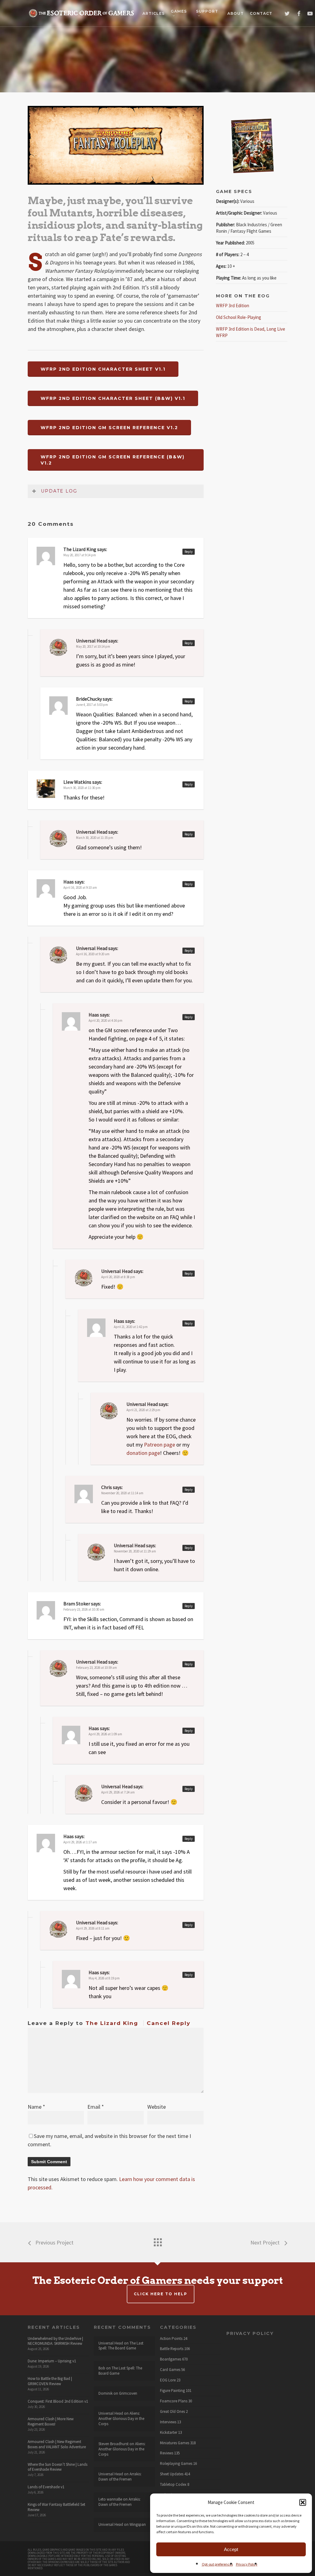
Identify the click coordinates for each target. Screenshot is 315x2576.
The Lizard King (112, 2023)
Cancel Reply (169, 2023)
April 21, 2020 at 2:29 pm (143, 1410)
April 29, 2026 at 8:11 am (93, 1928)
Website (157, 2107)
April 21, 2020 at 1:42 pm (131, 1327)
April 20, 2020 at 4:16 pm (106, 1020)
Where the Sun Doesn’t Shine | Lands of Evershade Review (58, 2467)
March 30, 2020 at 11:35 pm (95, 838)
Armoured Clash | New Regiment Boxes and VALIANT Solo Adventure (57, 2444)
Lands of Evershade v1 (46, 2487)
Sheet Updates (172, 2474)
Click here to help (161, 2294)
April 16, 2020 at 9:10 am (80, 888)
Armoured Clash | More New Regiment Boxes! (51, 2421)
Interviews (168, 2422)
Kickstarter (169, 2433)
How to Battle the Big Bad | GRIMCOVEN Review (50, 2381)
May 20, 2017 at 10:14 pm (93, 646)
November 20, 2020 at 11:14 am (122, 1493)
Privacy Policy (247, 2564)
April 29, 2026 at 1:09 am (105, 1734)
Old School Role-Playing (239, 317)
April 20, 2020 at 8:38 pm (118, 1277)
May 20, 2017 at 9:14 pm (80, 555)
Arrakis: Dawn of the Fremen (120, 2477)
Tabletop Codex (173, 2485)
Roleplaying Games (176, 2464)
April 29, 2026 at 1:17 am (80, 1842)
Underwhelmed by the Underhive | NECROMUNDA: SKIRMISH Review (55, 2341)
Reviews (167, 2453)
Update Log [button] (59, 491)
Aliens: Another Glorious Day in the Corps (121, 2419)
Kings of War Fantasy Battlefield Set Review (56, 2507)
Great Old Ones (172, 2412)
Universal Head (92, 641)
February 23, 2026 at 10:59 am (96, 1668)
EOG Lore (168, 2380)
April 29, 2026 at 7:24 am (118, 1792)
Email (96, 2107)
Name (36, 2107)
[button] (303, 2502)
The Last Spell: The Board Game (121, 2346)
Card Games (170, 2370)
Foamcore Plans (174, 2401)
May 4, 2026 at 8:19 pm (104, 1978)
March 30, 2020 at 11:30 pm (82, 788)
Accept (231, 2549)
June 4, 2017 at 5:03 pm (92, 705)
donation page (143, 1453)
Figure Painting (172, 2391)
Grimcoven (128, 2393)
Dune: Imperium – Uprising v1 (52, 2361)
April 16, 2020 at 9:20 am (93, 954)
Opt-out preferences (217, 2564)
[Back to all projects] (157, 2241)
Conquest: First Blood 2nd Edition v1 (58, 2401)
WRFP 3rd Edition (233, 306)
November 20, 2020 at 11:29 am (135, 1551)
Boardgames (171, 2359)
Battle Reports (172, 2349)
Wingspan (138, 2524)
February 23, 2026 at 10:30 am (84, 1609)
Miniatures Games (175, 2443)
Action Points (171, 2339)
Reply (189, 552)
